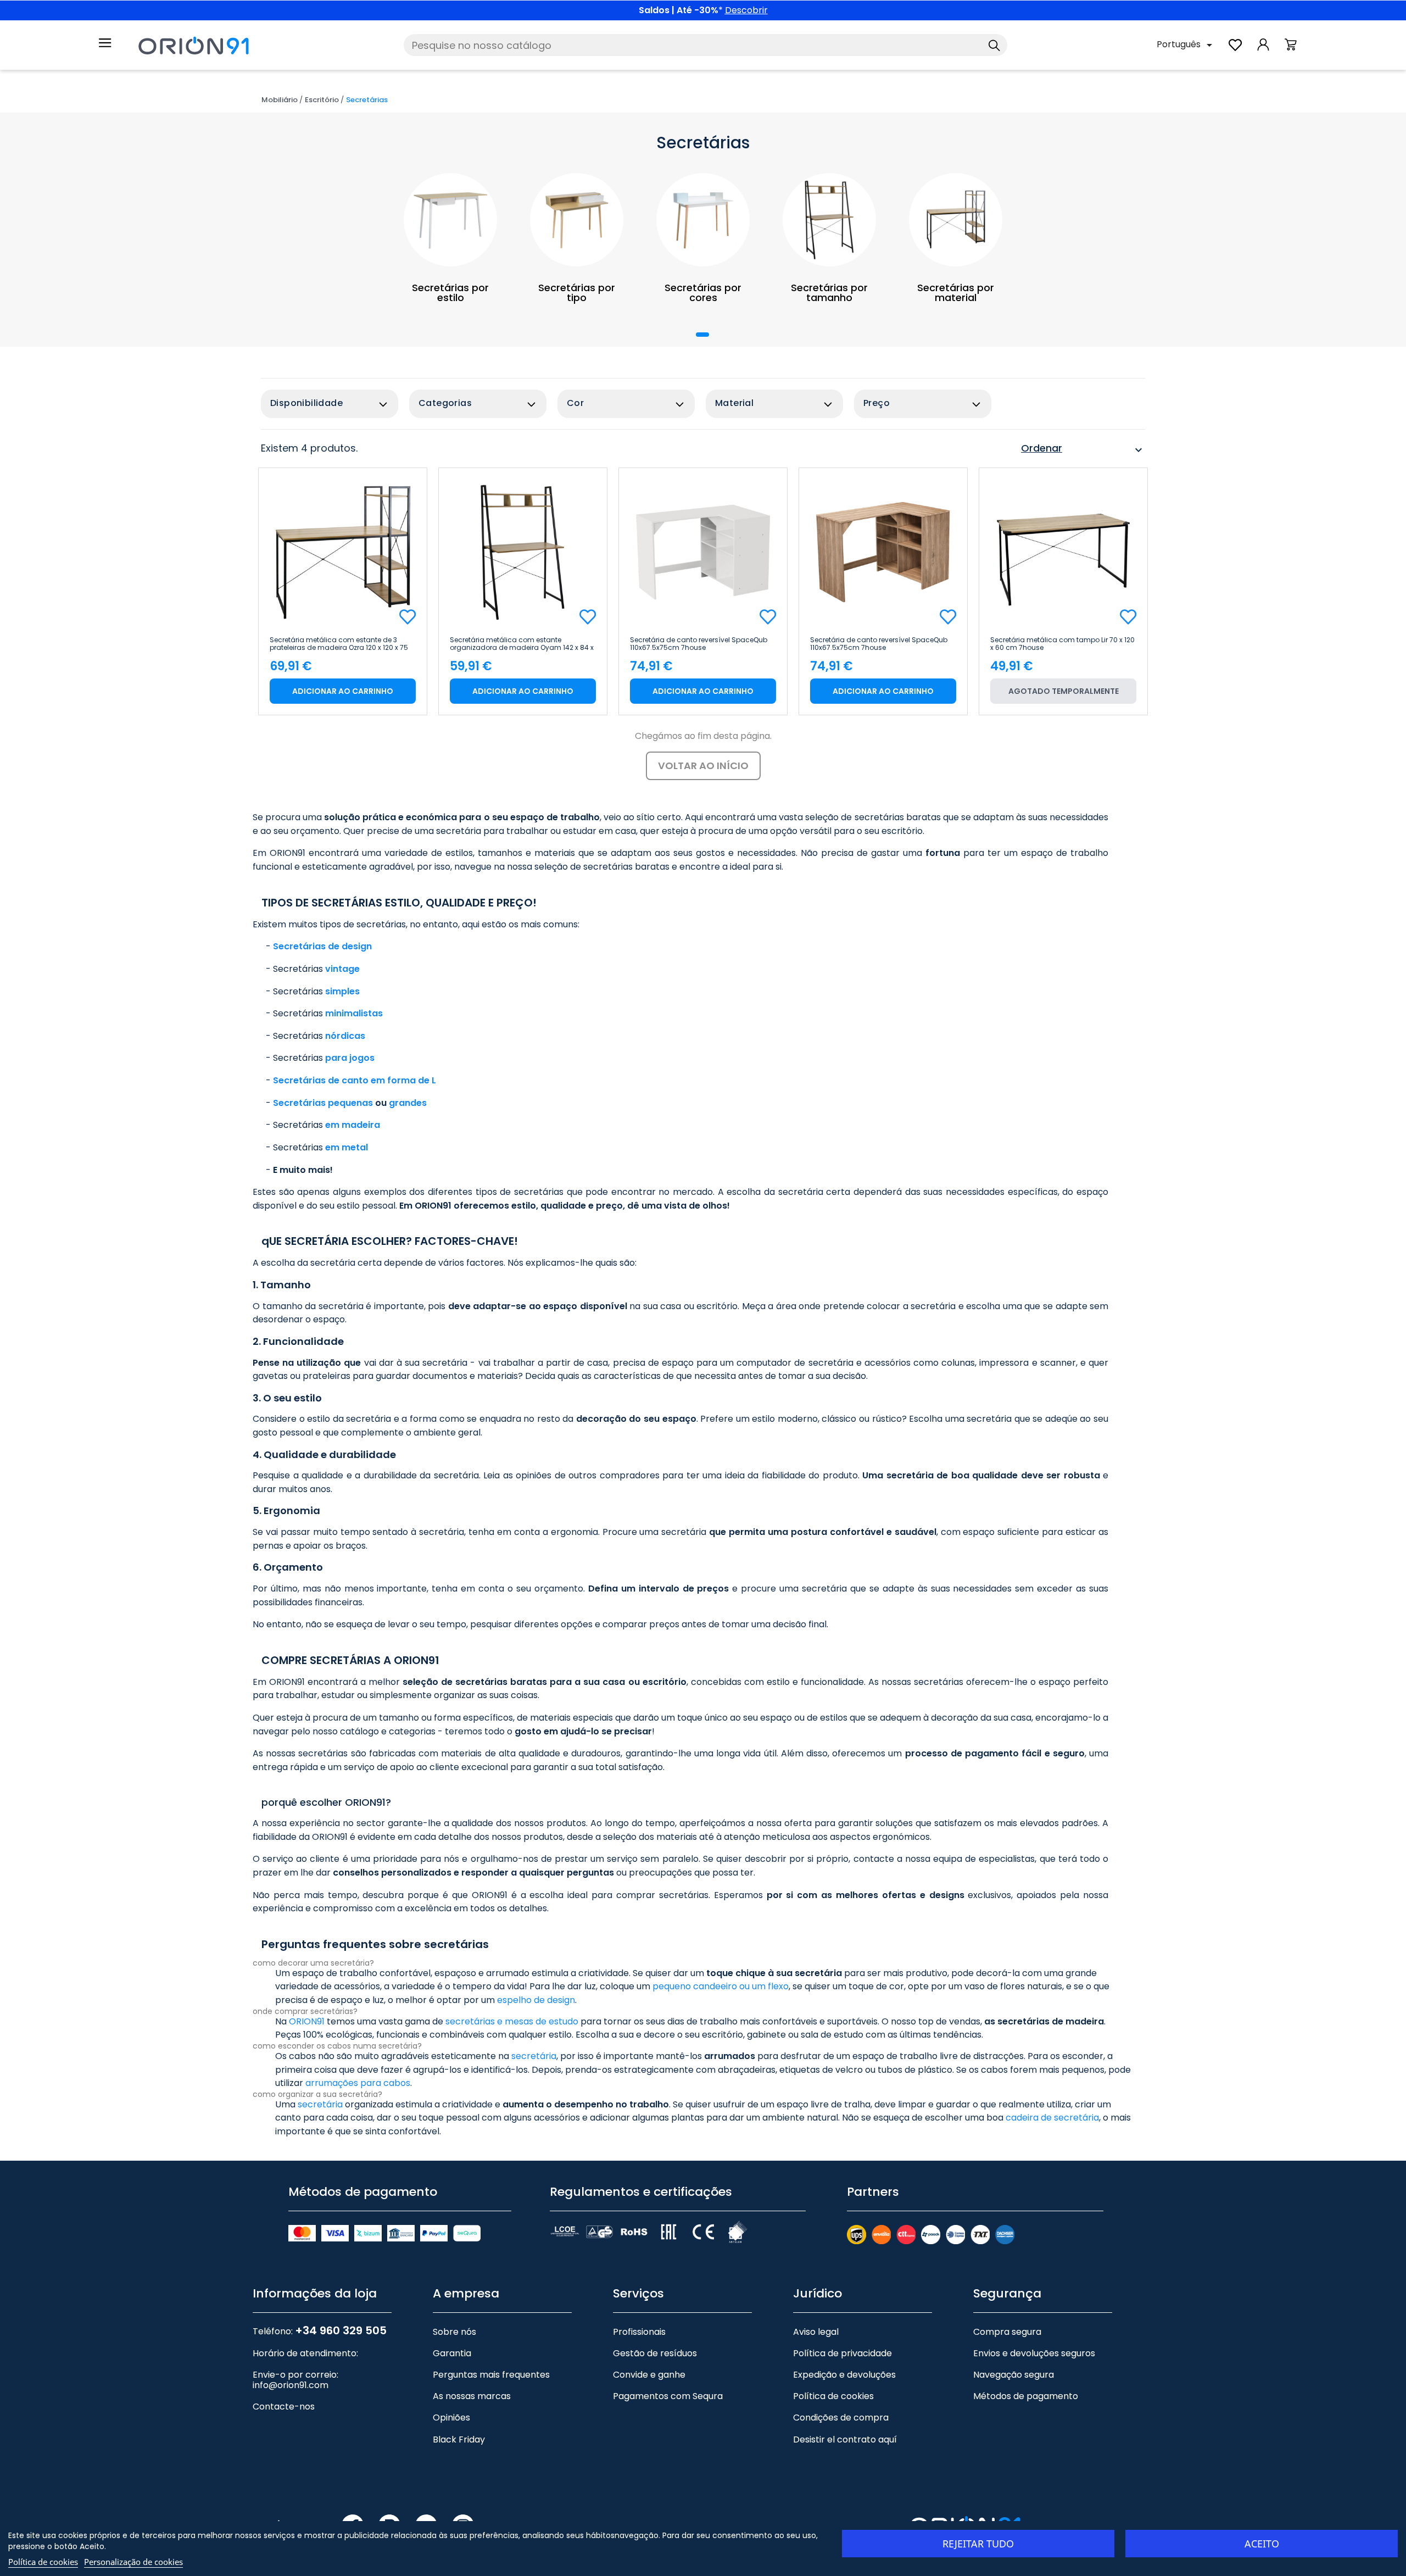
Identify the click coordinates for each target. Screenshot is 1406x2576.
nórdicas (345, 1036)
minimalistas (354, 1013)
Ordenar (1083, 450)
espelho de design (536, 2000)
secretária (534, 2056)
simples (342, 991)
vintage (342, 969)
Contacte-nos (284, 2407)
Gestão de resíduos (655, 2353)
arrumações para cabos (358, 2083)
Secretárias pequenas (323, 1103)
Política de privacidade (843, 2353)
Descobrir (746, 10)
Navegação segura (1014, 2375)
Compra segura (1007, 2332)
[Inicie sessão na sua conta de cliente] (1263, 50)
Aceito (1262, 2544)
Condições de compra (841, 2418)
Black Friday (459, 2439)
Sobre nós (454, 2332)
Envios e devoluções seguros (1034, 2353)
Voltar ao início (703, 766)
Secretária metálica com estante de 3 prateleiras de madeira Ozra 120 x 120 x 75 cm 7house (339, 644)
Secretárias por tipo (577, 293)
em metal (347, 1147)
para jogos (350, 1058)
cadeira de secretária (1052, 2118)
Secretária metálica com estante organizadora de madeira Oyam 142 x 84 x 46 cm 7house (522, 644)
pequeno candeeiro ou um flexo (721, 1986)
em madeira (353, 1125)
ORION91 (307, 2021)
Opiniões (451, 2418)
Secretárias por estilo (450, 293)
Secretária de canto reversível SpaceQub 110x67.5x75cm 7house (699, 644)
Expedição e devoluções (844, 2375)
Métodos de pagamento (1026, 2396)
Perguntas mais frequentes (491, 2375)
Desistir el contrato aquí (845, 2439)
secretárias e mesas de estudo (512, 2021)
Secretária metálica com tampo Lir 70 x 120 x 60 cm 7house (1062, 644)
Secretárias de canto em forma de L (355, 1080)
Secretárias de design (322, 946)
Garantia (452, 2353)
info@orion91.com (291, 2385)
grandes (408, 1103)
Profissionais (639, 2332)
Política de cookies (833, 2396)
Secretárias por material (956, 293)
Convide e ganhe (649, 2375)
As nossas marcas (472, 2396)
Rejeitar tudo (978, 2544)
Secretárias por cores (703, 293)
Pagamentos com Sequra (668, 2396)
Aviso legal (816, 2332)
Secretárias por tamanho (829, 293)
